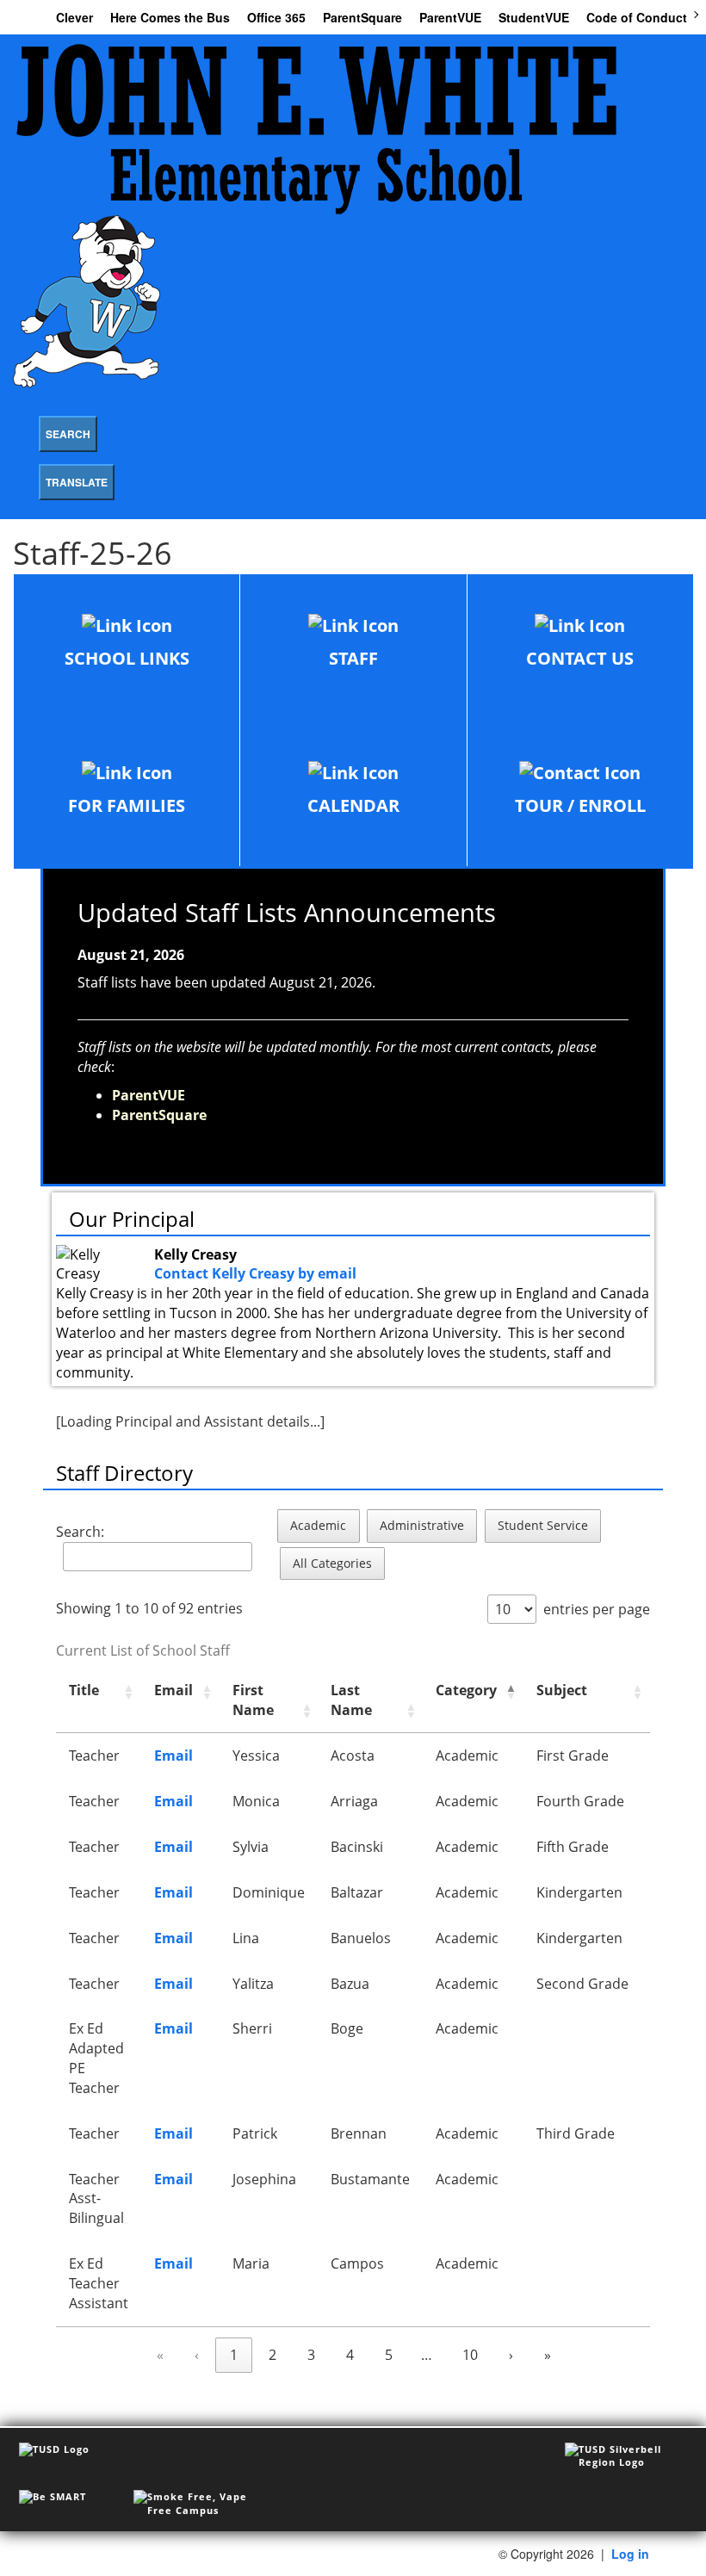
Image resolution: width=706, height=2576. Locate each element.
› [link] (511, 2355)
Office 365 (276, 17)
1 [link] (234, 2355)
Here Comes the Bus (170, 17)
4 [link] (350, 2355)
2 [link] (272, 2355)
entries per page (597, 1609)
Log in (630, 2554)
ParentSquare (362, 17)
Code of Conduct (637, 17)
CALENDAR (353, 805)
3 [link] (311, 2355)
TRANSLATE (77, 482)
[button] (128, 1692)
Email (173, 1756)
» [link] (548, 2355)
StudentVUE (534, 17)
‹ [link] (197, 2355)
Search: (80, 1532)
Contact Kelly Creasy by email (255, 1273)
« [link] (160, 2355)
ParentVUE (450, 17)
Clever (74, 17)
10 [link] (470, 2355)
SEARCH (68, 434)
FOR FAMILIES (127, 805)
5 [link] (389, 2355)
